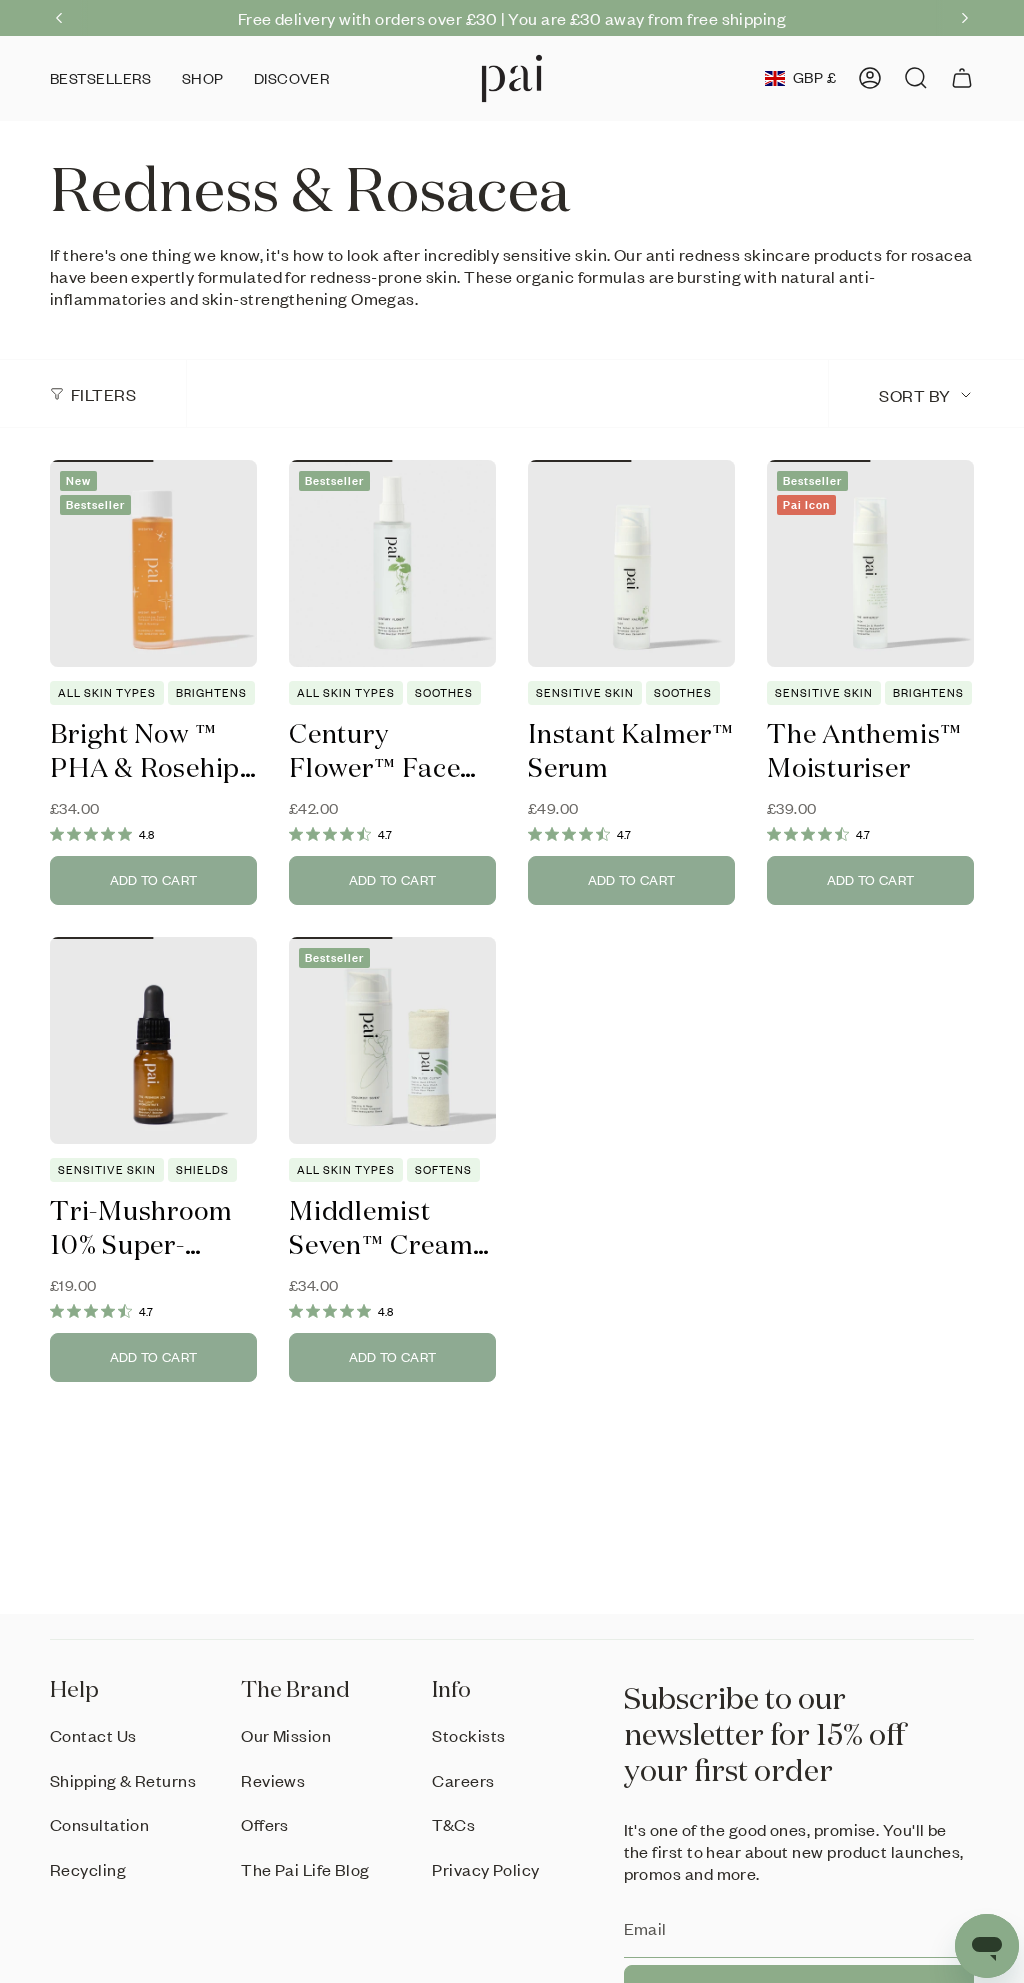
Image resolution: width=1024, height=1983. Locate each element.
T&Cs (453, 1824)
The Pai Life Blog (305, 1869)
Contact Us (93, 1735)
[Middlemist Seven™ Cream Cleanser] (392, 1040)
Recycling (88, 1869)
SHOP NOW (708, 18)
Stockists (468, 1735)
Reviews (273, 1780)
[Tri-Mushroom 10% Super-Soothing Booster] (153, 1040)
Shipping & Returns (123, 1780)
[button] (203, 78)
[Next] (965, 18)
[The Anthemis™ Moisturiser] (870, 563)
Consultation (99, 1824)
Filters (103, 394)
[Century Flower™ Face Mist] (392, 563)
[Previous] (59, 18)
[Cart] (962, 78)
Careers (463, 1780)
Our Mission (286, 1735)
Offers (265, 1824)
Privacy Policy (485, 1869)
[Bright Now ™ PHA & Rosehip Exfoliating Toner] (153, 563)
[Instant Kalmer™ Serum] (631, 563)
